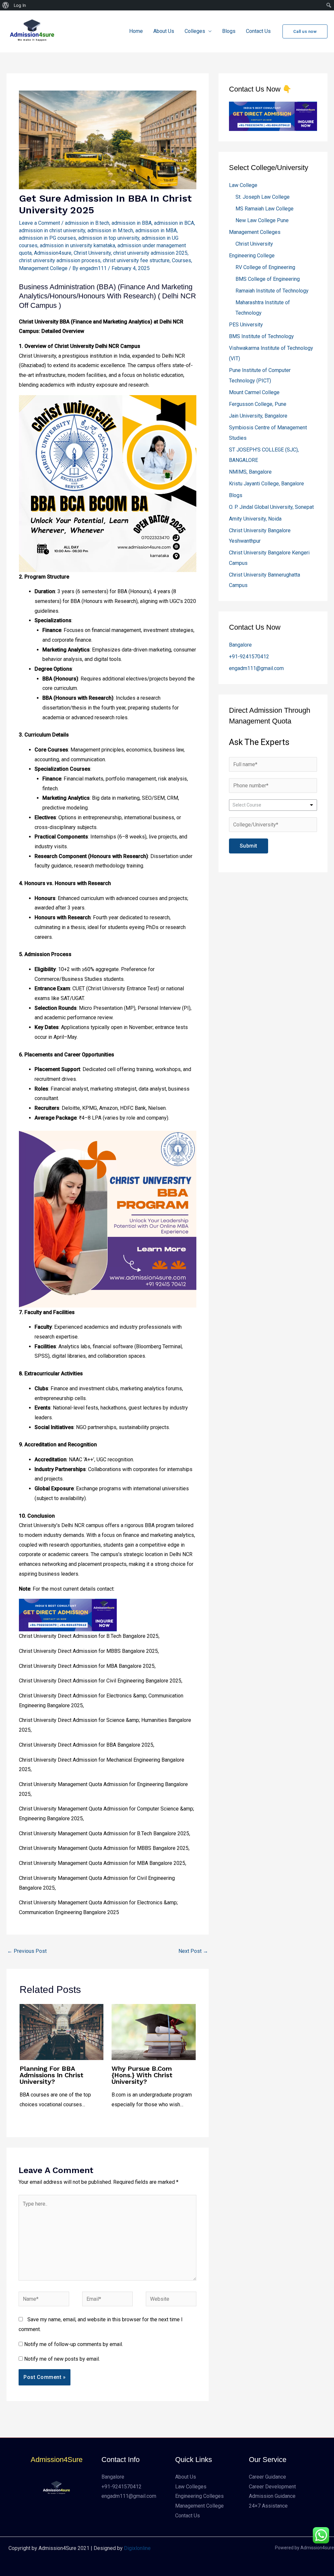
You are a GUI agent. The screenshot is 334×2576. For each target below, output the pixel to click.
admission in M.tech (110, 230)
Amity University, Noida (255, 519)
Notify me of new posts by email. (62, 2359)
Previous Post (27, 1951)
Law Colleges (191, 2487)
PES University (246, 325)
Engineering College (252, 256)
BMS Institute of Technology (261, 336)
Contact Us (258, 31)
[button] (305, 31)
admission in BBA (132, 223)
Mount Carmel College (254, 392)
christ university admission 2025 (150, 253)
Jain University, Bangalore (258, 416)
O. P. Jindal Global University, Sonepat (271, 507)
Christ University (92, 253)
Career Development (272, 2487)
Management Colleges (255, 232)
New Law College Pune (262, 220)
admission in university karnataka (77, 245)
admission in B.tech (87, 223)
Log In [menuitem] (20, 5)
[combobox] (273, 805)
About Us (164, 31)
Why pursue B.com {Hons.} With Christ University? (142, 2075)
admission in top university (109, 238)
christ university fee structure (136, 260)
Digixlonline (137, 2548)
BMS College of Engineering (268, 279)
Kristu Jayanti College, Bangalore (266, 484)
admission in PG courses (47, 238)
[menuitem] (6, 5)
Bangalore (240, 645)
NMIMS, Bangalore (250, 472)
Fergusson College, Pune (258, 404)
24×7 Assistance (268, 2506)
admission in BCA (174, 223)
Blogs (229, 31)
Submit (249, 846)
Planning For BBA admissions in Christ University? (52, 2075)
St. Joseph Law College (263, 197)
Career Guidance (267, 2477)
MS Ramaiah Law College (265, 209)
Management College (43, 268)
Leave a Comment (39, 223)
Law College (243, 185)
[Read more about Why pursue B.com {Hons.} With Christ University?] (153, 2032)
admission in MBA (156, 230)
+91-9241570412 (249, 657)
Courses (182, 260)
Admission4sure (53, 253)
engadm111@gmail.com (256, 668)
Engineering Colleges (199, 2496)
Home (136, 31)
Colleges (195, 31)
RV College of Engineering (265, 267)
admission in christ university (52, 230)
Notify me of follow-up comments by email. (74, 2344)
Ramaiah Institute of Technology (272, 291)
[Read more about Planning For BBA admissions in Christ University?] (61, 2032)
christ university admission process (60, 260)
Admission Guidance (272, 2496)
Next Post (193, 1951)
